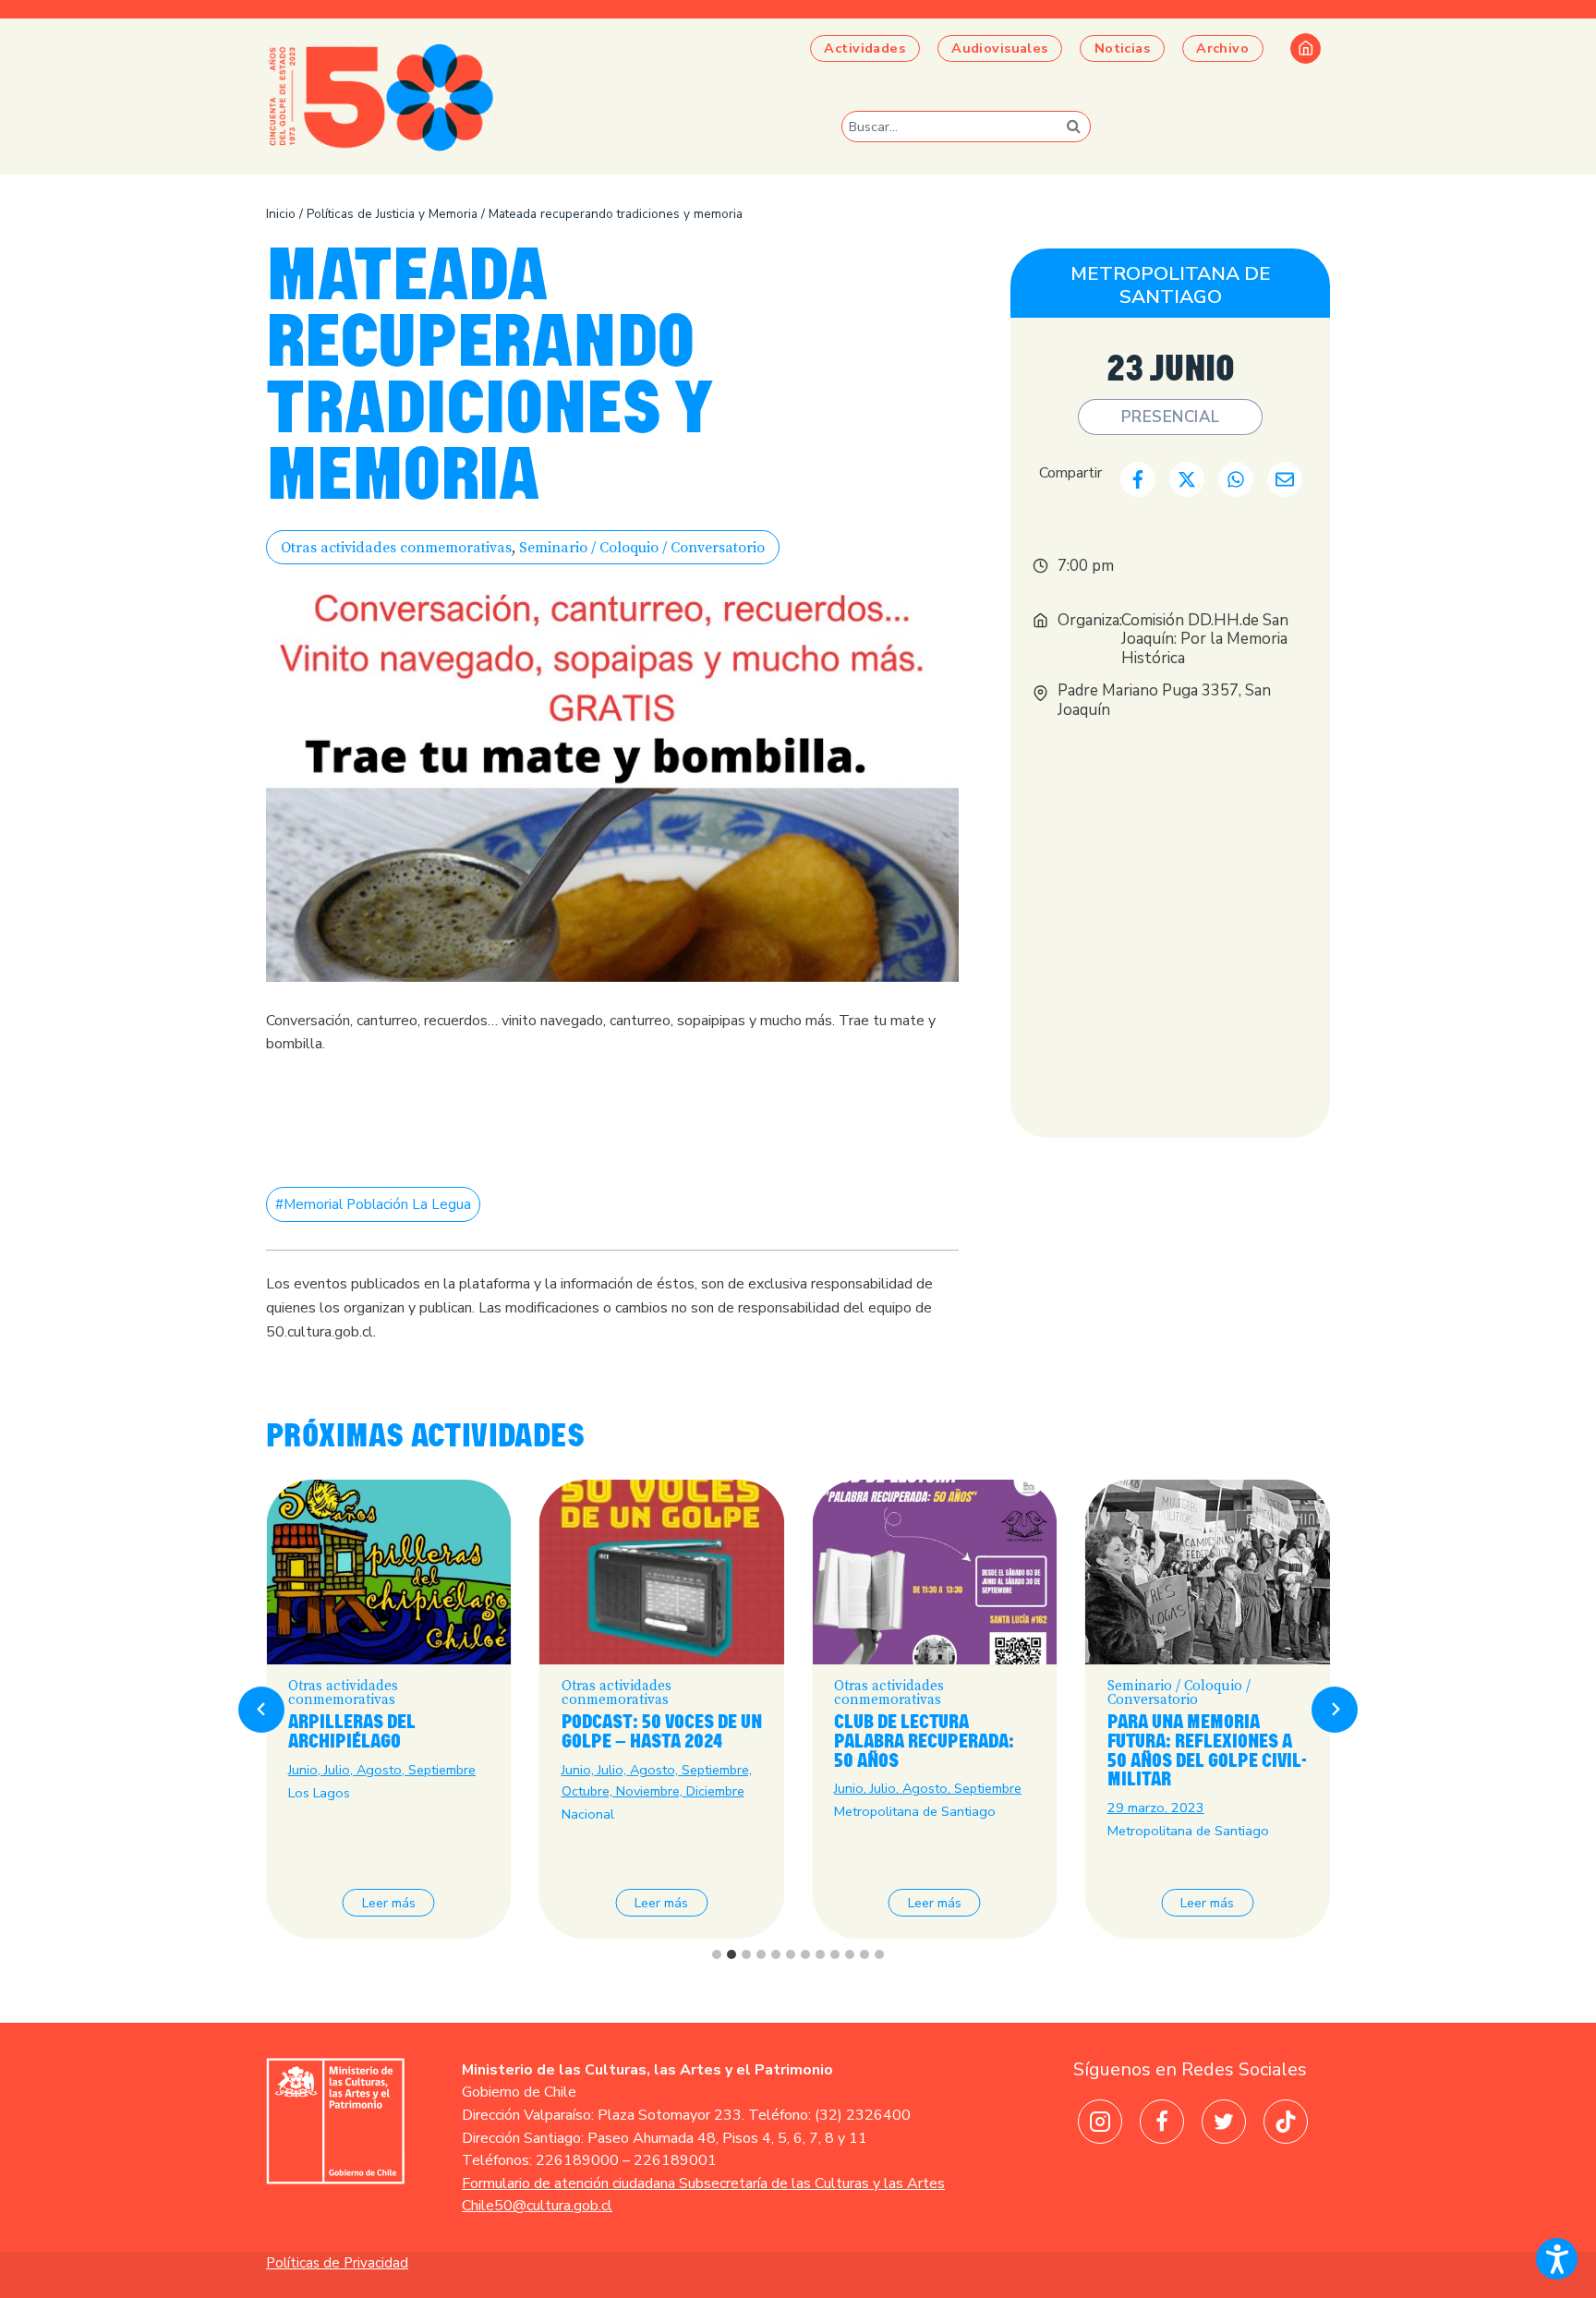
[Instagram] (1100, 2122)
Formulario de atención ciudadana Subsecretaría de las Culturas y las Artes (703, 2183)
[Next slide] (1335, 1710)
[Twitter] (1224, 2122)
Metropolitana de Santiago (1171, 285)
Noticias (1122, 48)
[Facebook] (1162, 2122)
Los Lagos (319, 1793)
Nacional (588, 1814)
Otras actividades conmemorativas (396, 548)
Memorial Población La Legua (373, 1204)
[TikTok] (1286, 2122)
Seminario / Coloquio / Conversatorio (642, 548)
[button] (1557, 2259)
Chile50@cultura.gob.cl (537, 2206)
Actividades (864, 48)
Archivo (1222, 48)
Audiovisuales (1000, 48)
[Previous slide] (261, 1710)
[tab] (717, 1954)
